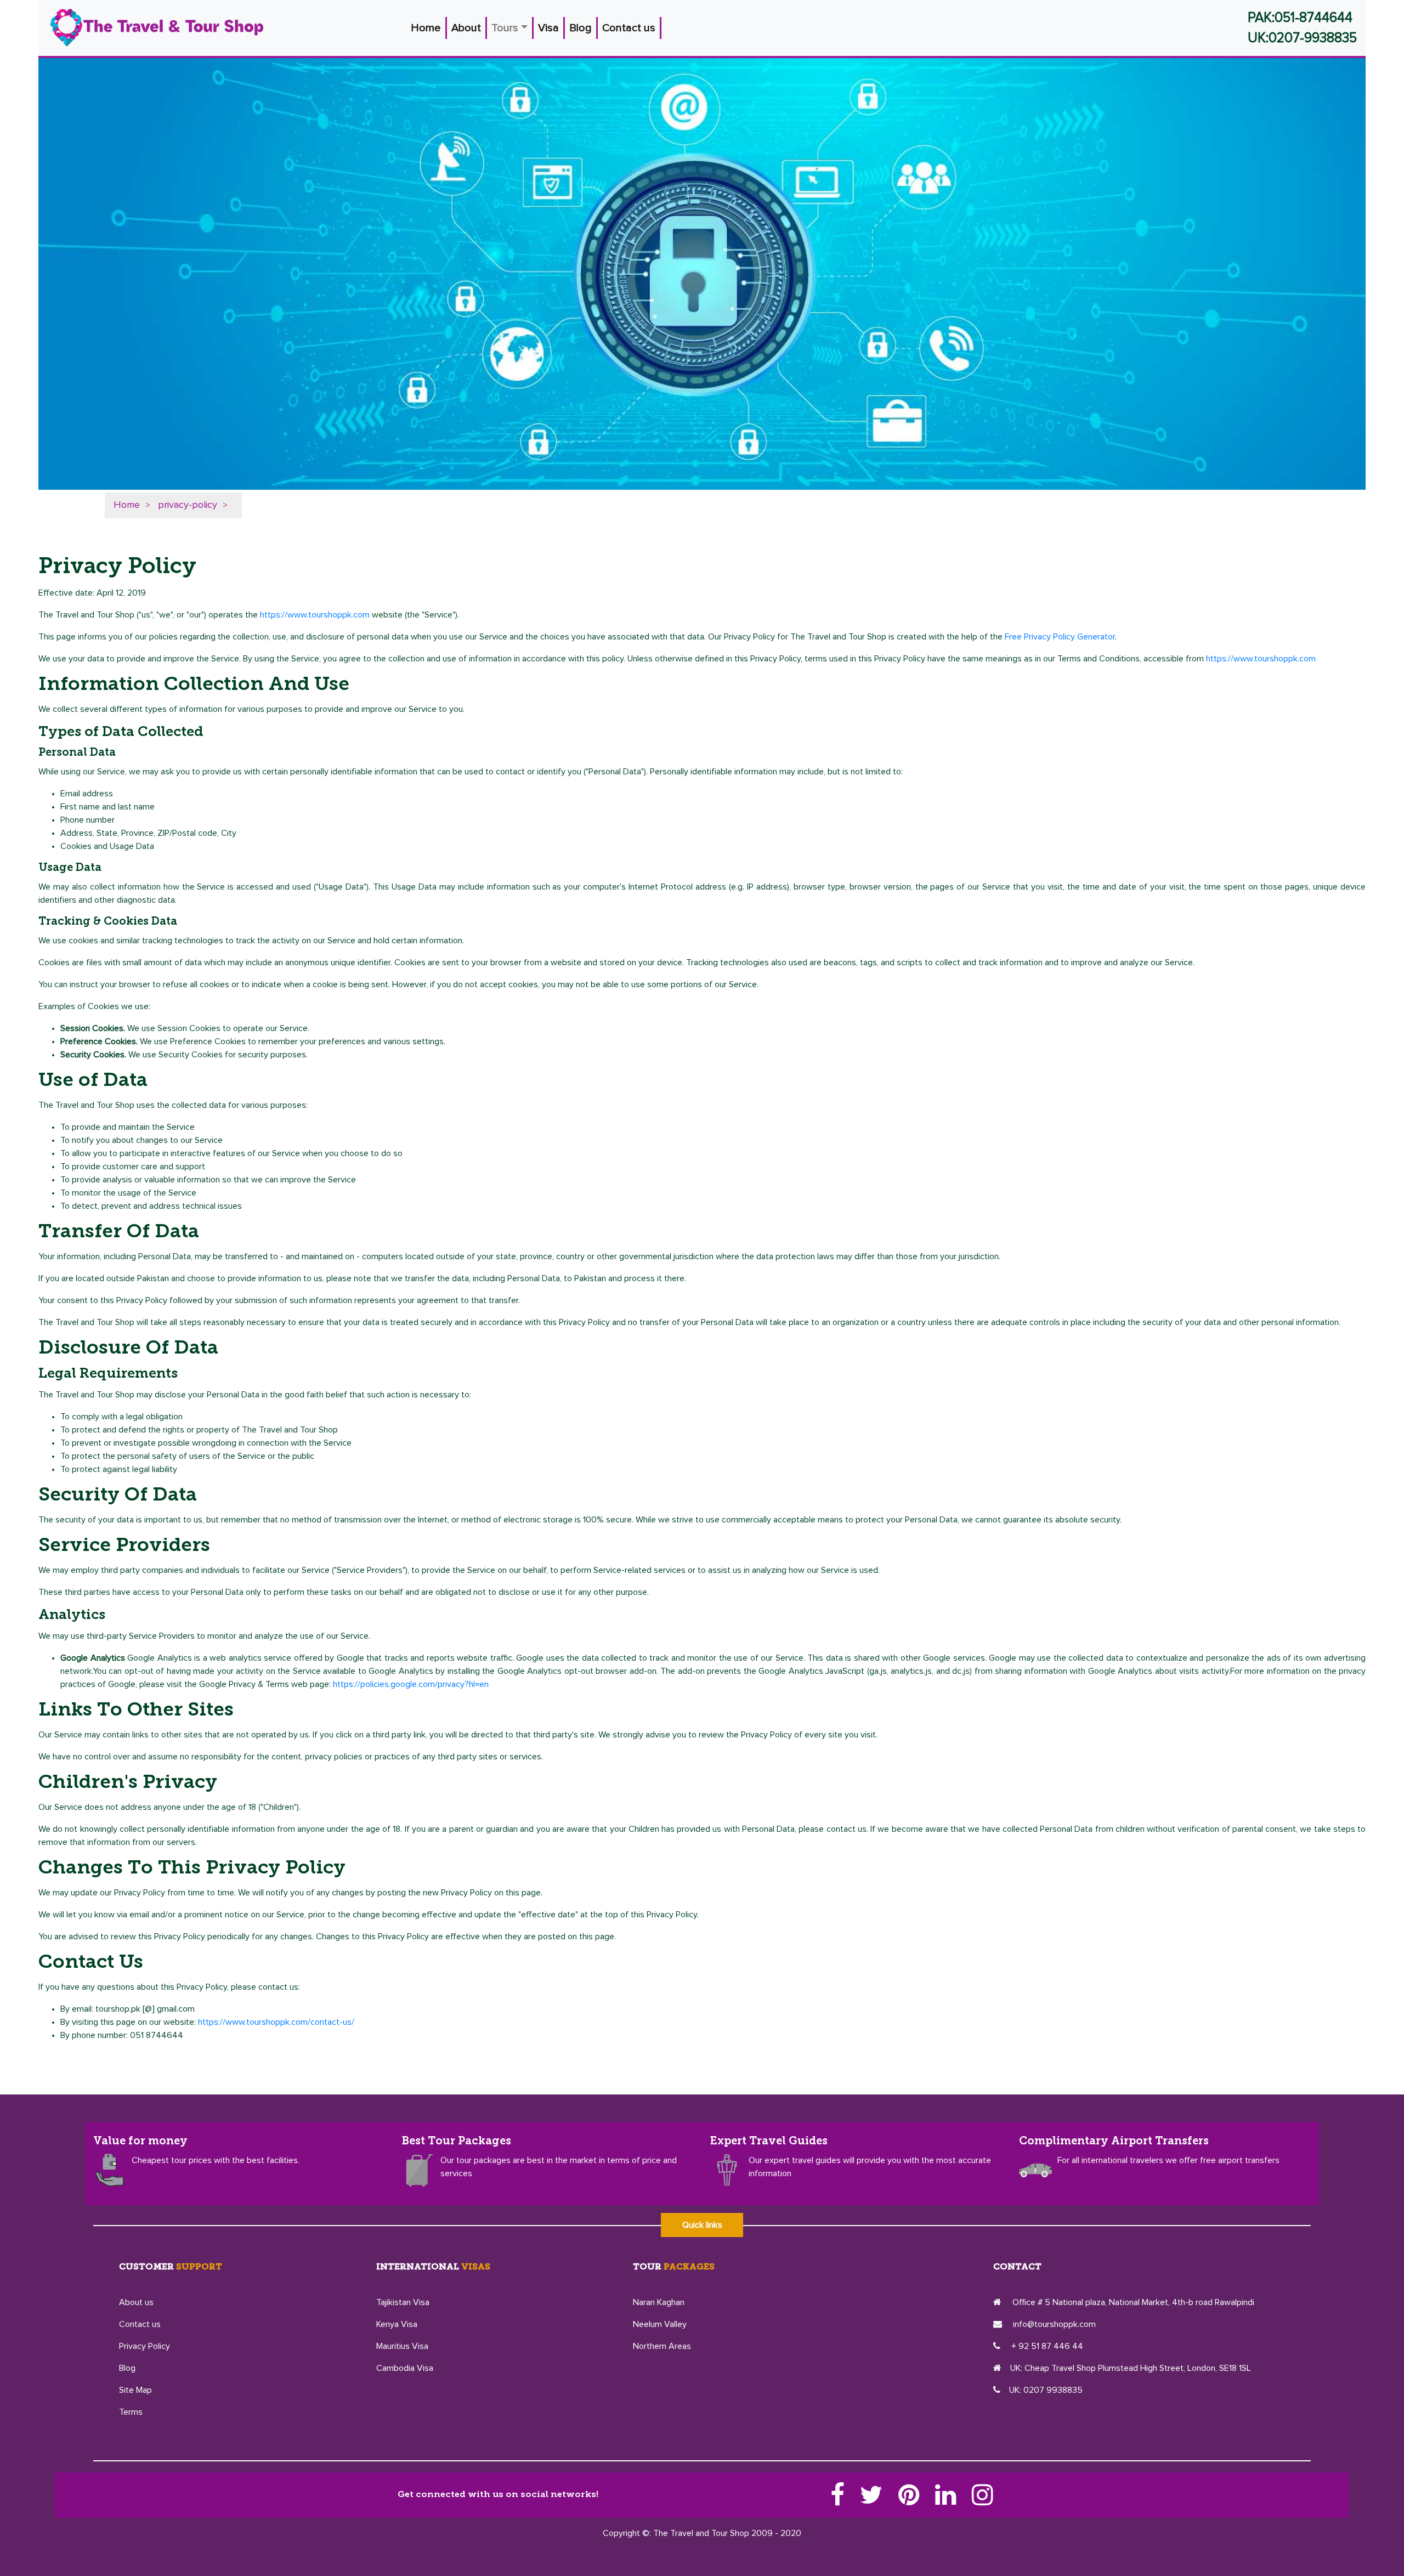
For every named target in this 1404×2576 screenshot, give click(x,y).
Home (429, 28)
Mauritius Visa (402, 2346)
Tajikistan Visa (403, 2302)
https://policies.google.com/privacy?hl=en (411, 1684)
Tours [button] (505, 28)
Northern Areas (662, 2346)
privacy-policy (188, 505)
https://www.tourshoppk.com (315, 615)
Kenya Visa (397, 2324)
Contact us (629, 28)
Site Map (135, 2390)
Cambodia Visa (405, 2368)
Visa (548, 28)
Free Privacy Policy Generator (1060, 637)
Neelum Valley (660, 2324)
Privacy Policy (145, 2346)
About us (136, 2302)
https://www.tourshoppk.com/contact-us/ (276, 2022)
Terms (131, 2412)
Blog (581, 28)
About (466, 28)
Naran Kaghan (659, 2302)
